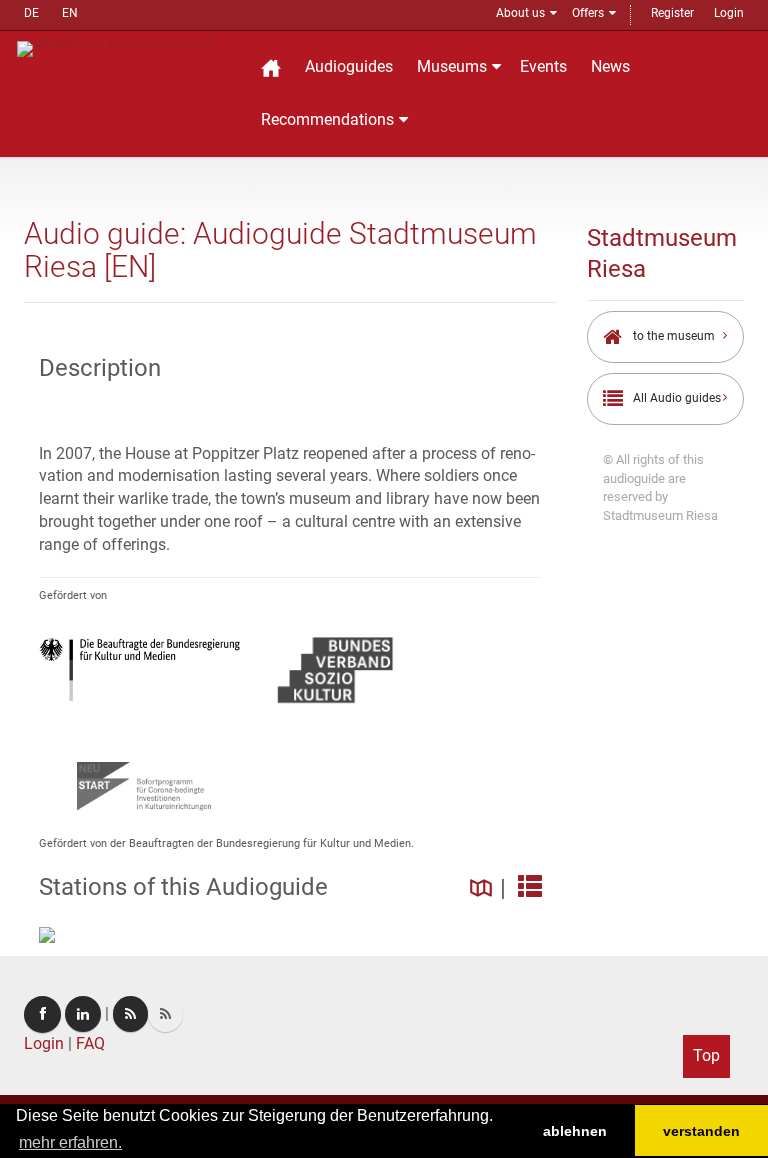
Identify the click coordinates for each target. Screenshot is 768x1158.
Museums (452, 66)
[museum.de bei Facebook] (42, 1014)
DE (31, 13)
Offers (588, 13)
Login (729, 13)
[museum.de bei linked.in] (83, 1014)
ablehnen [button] (575, 1131)
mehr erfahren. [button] (70, 1142)
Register (672, 13)
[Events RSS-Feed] (130, 1014)
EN (70, 13)
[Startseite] (271, 67)
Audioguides (349, 66)
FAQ (90, 1043)
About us (520, 13)
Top (706, 1055)
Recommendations (327, 119)
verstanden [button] (701, 1131)
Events (543, 66)
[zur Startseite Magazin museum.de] (125, 47)
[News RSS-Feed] (165, 1014)
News (610, 66)
